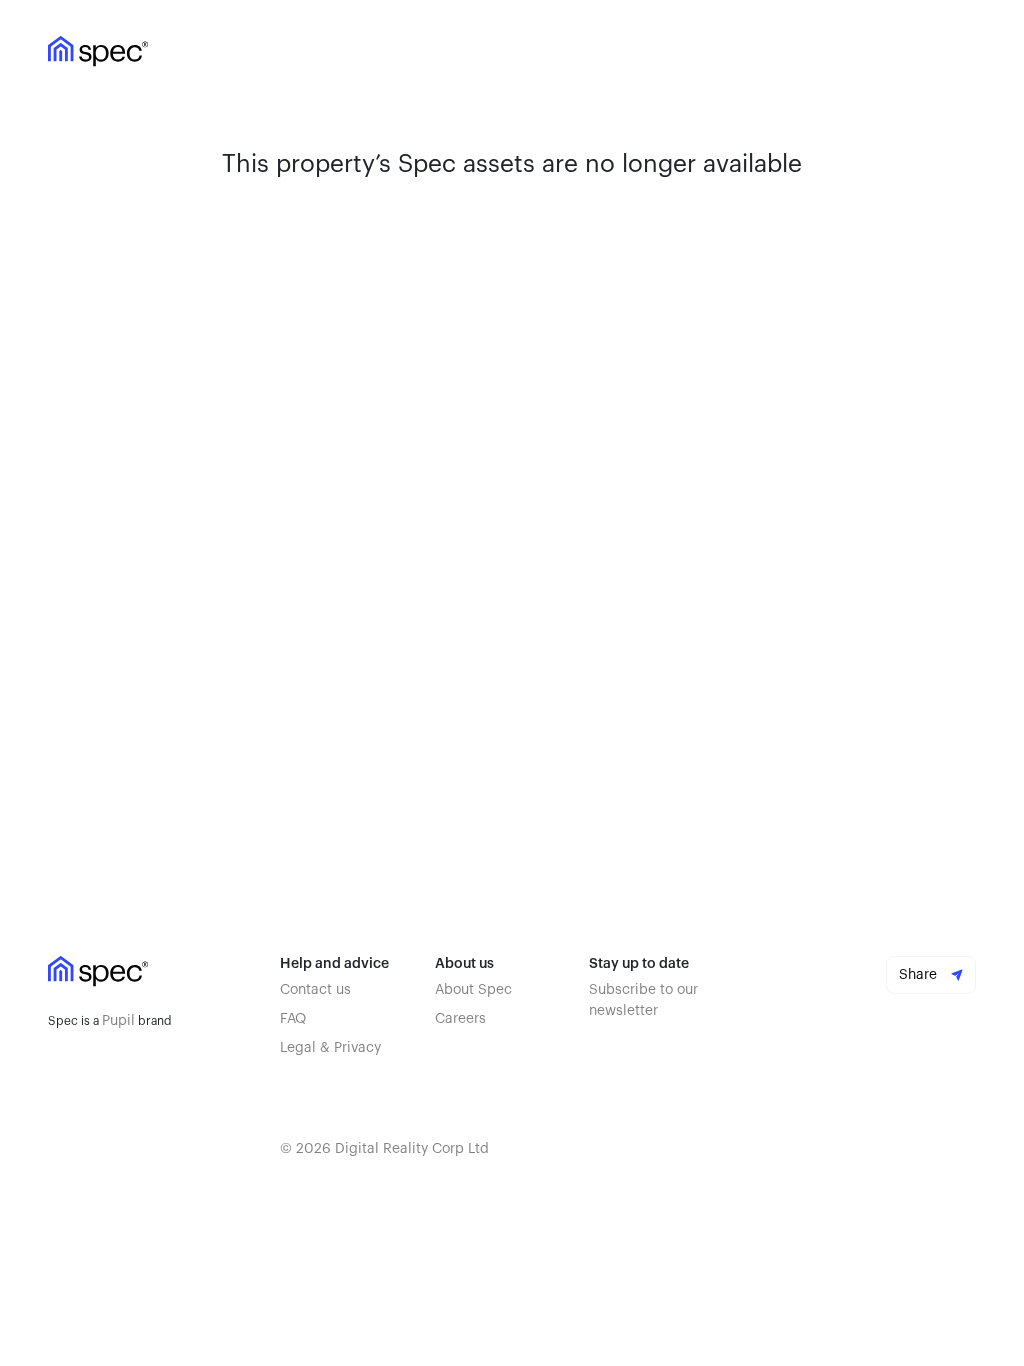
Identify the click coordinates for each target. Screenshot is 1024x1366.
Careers (460, 1019)
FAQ (293, 1019)
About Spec (473, 990)
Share (920, 975)
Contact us (315, 990)
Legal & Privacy (330, 1048)
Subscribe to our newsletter (643, 1000)
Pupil (118, 1021)
